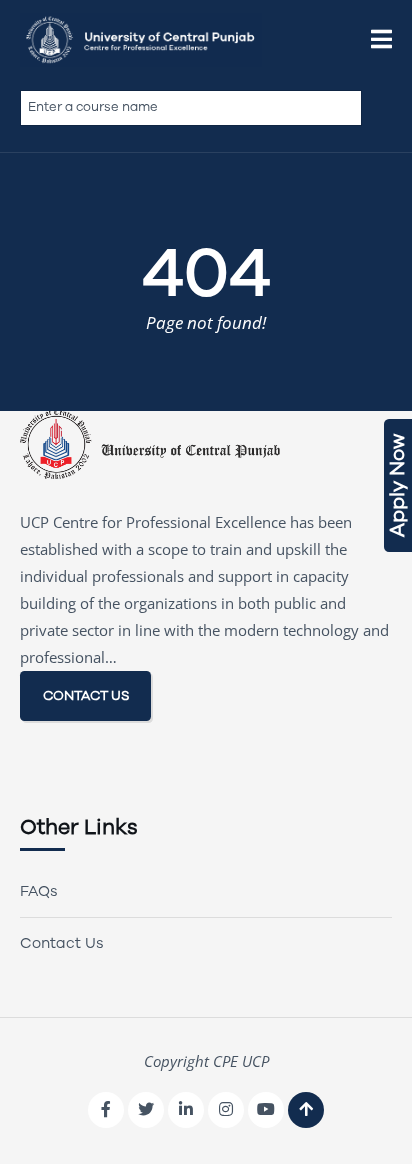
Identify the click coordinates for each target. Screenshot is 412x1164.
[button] (381, 40)
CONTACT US (86, 695)
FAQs (39, 891)
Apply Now (397, 485)
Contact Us (62, 943)
